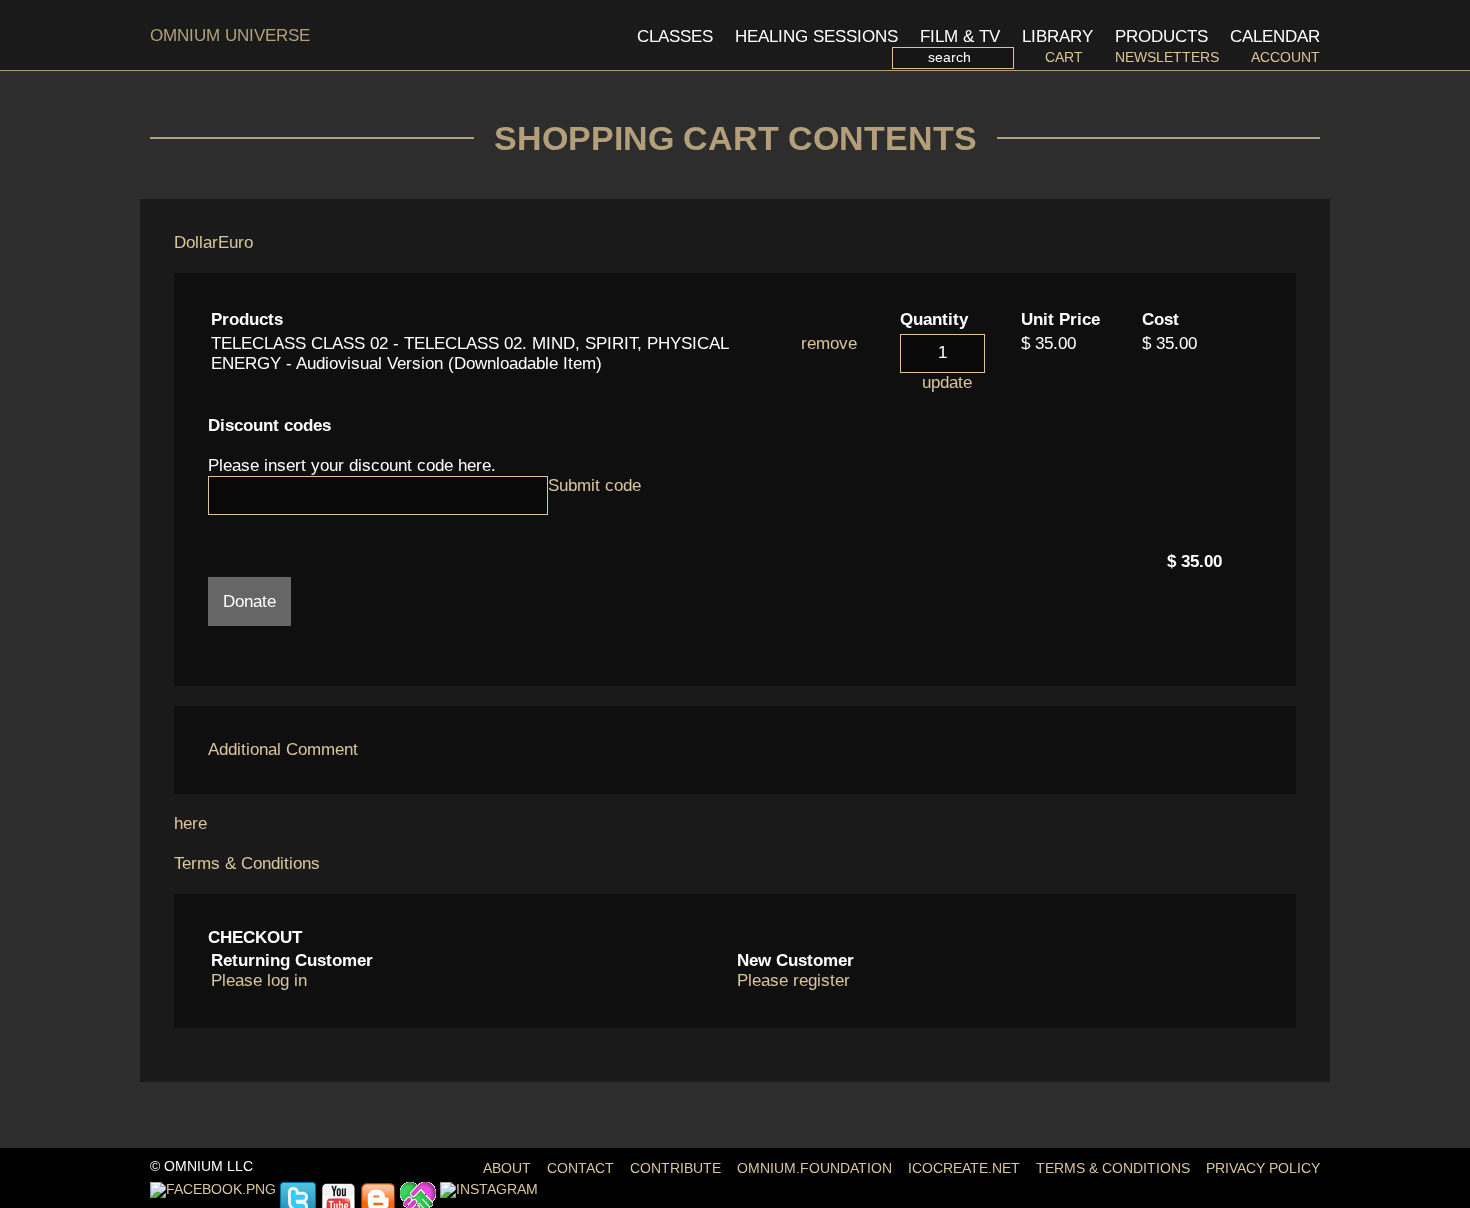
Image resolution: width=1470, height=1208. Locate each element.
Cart (1063, 57)
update (947, 382)
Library (1057, 36)
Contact (580, 1168)
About (507, 1168)
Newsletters (1167, 57)
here (190, 823)
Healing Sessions (816, 36)
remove (829, 343)
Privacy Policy (1263, 1168)
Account (1285, 57)
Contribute (675, 1168)
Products (1161, 36)
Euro (235, 242)
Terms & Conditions (247, 863)
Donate (249, 601)
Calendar (1275, 36)
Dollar (196, 242)
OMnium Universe (230, 35)
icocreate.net (964, 1168)
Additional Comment (283, 749)
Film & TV (960, 36)
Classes (675, 36)
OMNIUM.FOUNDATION (814, 1168)
